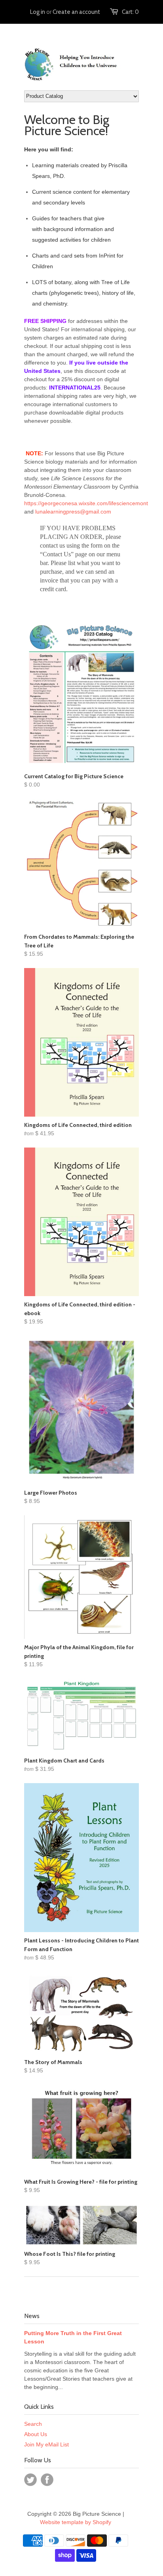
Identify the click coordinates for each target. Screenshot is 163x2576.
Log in (38, 12)
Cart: (130, 12)
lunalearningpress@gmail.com (73, 512)
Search (33, 2424)
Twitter (30, 2480)
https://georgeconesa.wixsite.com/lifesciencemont (86, 503)
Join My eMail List (46, 2444)
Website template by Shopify (76, 2522)
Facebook (47, 2480)
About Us (36, 2434)
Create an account (76, 12)
